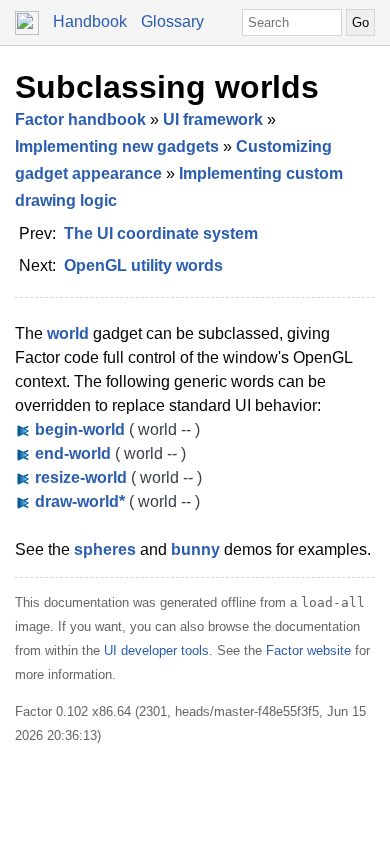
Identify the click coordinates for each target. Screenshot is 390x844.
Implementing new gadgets (117, 146)
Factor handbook (80, 119)
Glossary (172, 21)
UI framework (213, 119)
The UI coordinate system (161, 233)
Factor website (308, 650)
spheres (105, 549)
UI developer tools (156, 650)
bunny (195, 549)
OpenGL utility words (143, 265)
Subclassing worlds (167, 87)
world (68, 333)
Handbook (90, 21)
